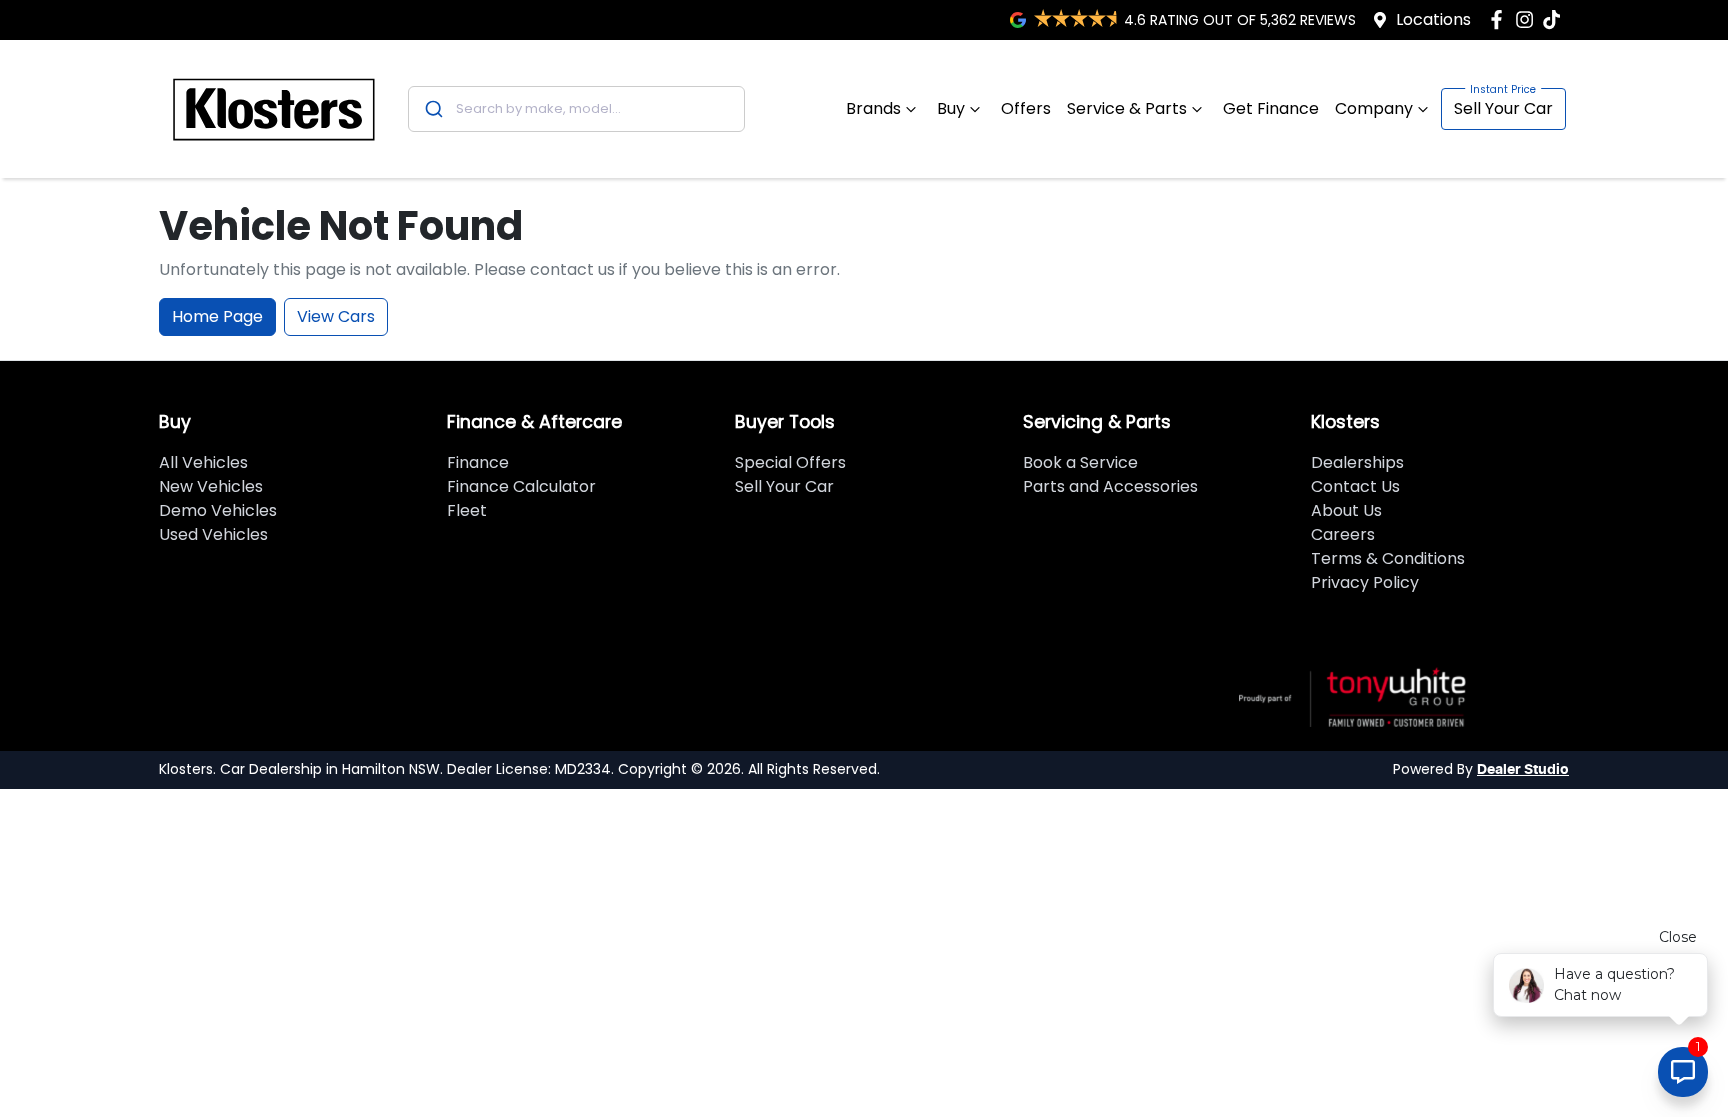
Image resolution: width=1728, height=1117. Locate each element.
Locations (1433, 19)
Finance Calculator (521, 486)
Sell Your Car (1503, 108)
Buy (951, 108)
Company (1374, 108)
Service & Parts (1127, 108)
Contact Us (1355, 486)
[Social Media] (1555, 19)
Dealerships (1357, 462)
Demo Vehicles (218, 510)
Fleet (467, 510)
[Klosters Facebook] (1500, 19)
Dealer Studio (1523, 770)
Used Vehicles (213, 534)
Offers (1026, 108)
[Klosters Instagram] (1528, 19)
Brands (873, 108)
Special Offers (790, 462)
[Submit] (432, 109)
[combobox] (576, 109)
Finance (478, 462)
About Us (1346, 510)
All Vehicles (203, 462)
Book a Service (1080, 462)
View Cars (336, 316)
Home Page (217, 316)
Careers (1343, 534)
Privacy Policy (1365, 582)
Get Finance (1271, 108)
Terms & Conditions (1388, 558)
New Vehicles (211, 486)
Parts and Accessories (1110, 486)
